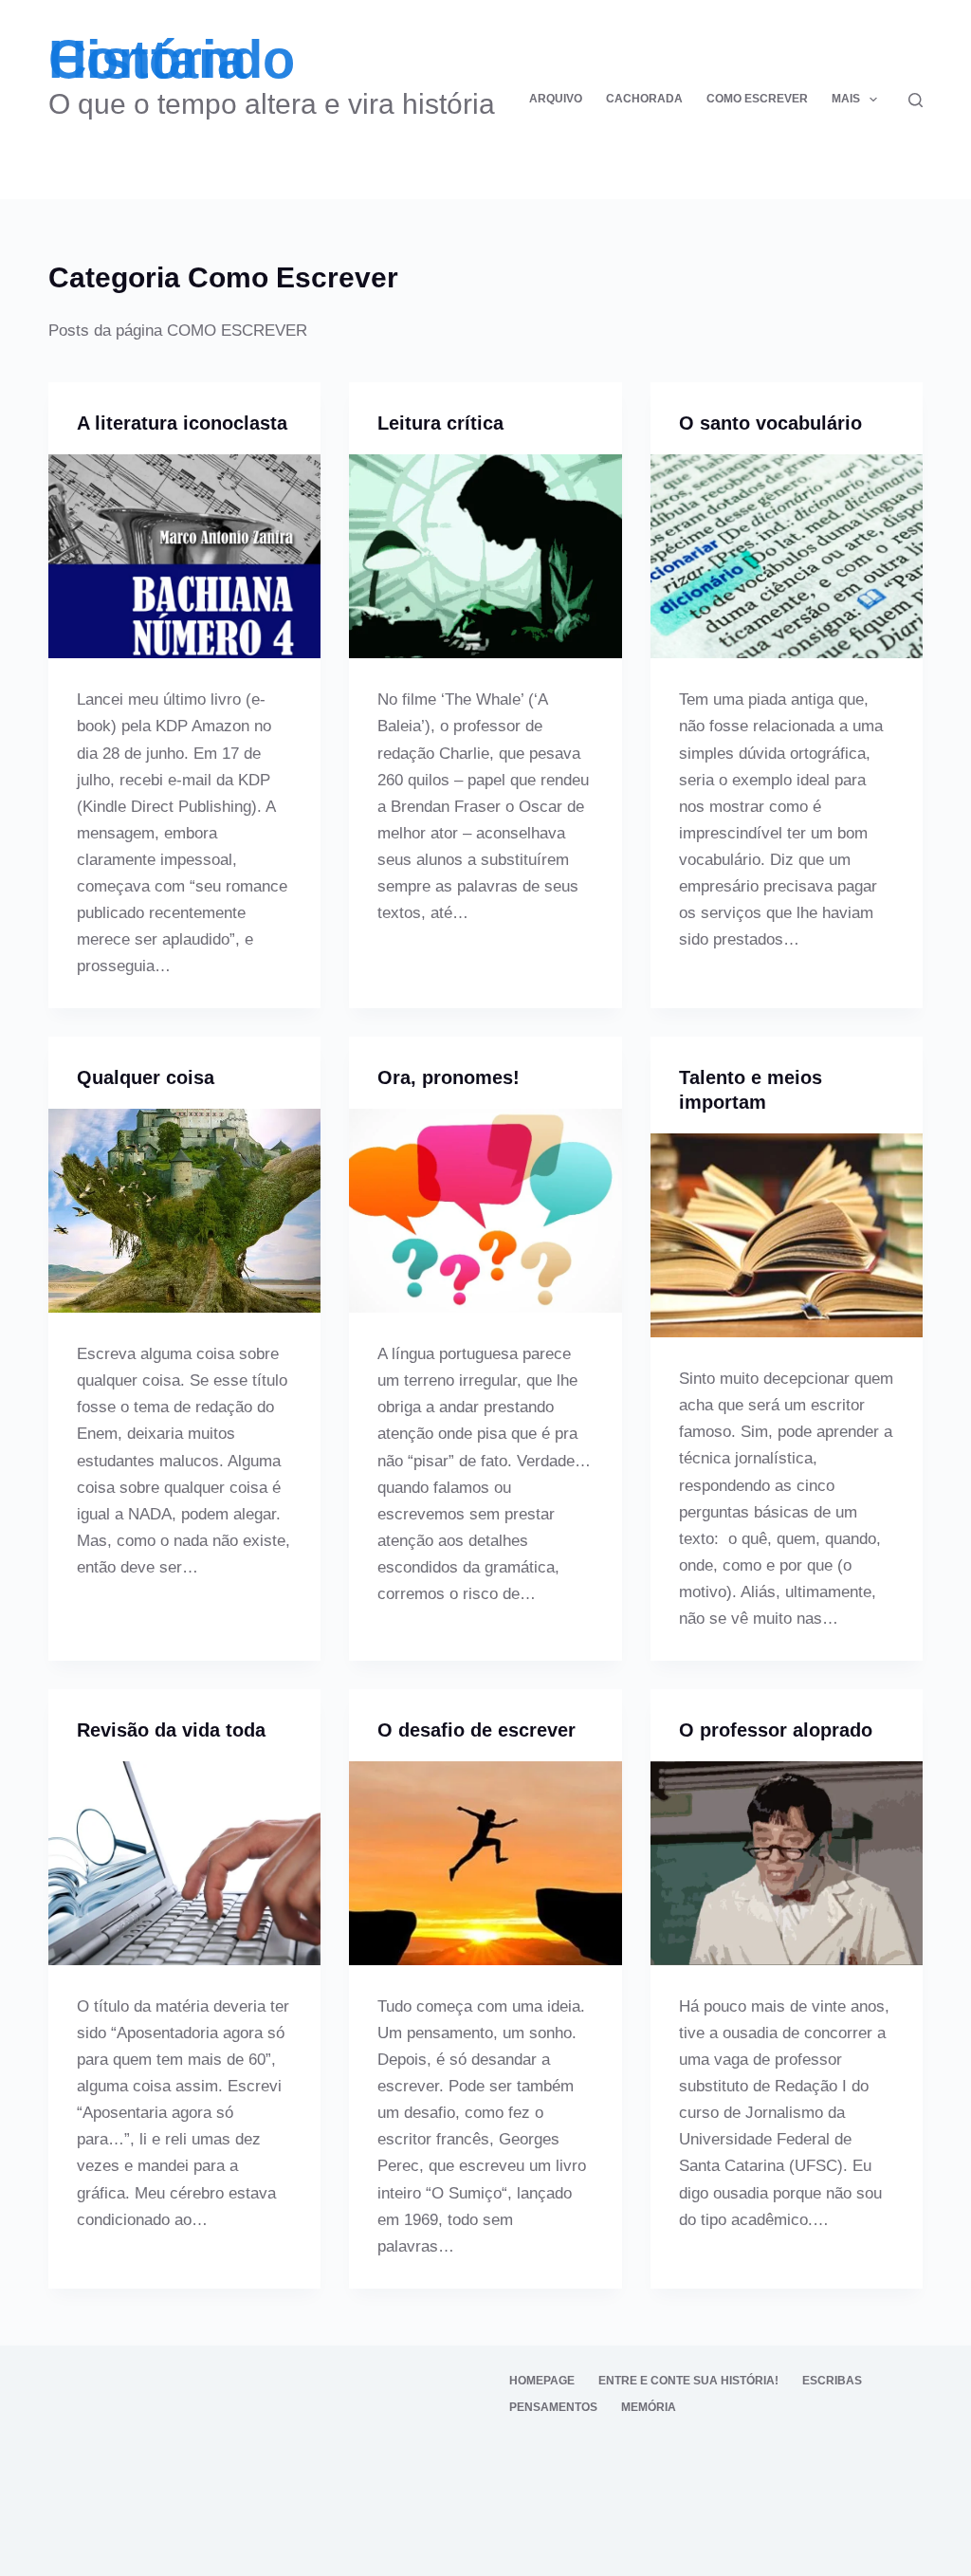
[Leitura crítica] (485, 556)
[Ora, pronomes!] (485, 1211)
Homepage (542, 2381)
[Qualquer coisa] (184, 1211)
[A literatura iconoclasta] (184, 556)
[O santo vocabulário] (787, 556)
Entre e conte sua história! (688, 2381)
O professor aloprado (776, 1730)
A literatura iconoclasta (182, 423)
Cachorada (644, 99)
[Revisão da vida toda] (184, 1863)
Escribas (832, 2381)
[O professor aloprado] (787, 1863)
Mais (846, 99)
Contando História (172, 59)
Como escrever (757, 99)
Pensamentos (553, 2407)
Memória (649, 2407)
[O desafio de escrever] (485, 1863)
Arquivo (556, 99)
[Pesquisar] (916, 100)
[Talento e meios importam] (787, 1235)
